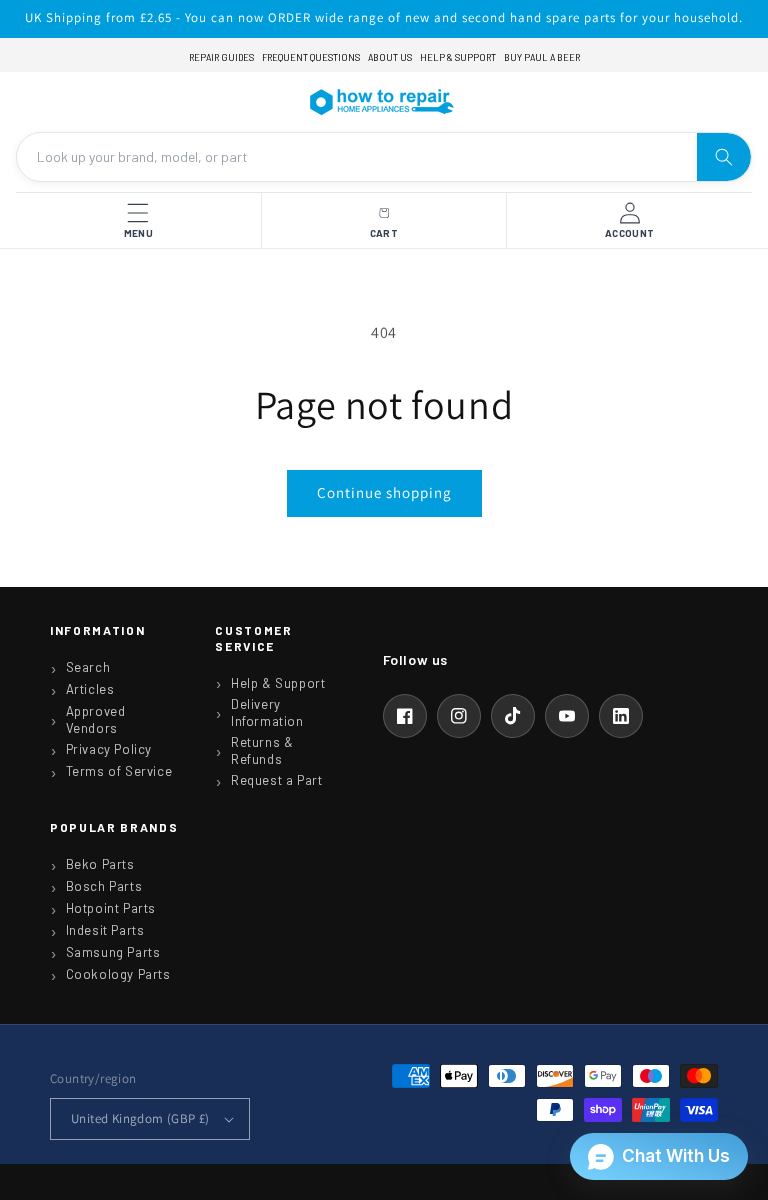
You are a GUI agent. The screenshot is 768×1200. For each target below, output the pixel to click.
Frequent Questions (311, 57)
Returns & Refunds (262, 750)
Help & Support (458, 57)
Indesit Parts (105, 930)
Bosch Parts (104, 886)
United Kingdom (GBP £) (140, 1118)
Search (88, 667)
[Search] (724, 157)
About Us (390, 57)
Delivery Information (267, 712)
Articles (90, 689)
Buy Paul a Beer (542, 57)
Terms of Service (119, 771)
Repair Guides (221, 57)
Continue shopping (384, 492)
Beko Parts (100, 864)
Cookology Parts (118, 974)
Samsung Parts (113, 952)
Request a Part (276, 780)
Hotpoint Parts (111, 908)
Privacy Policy (109, 749)
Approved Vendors (96, 719)
